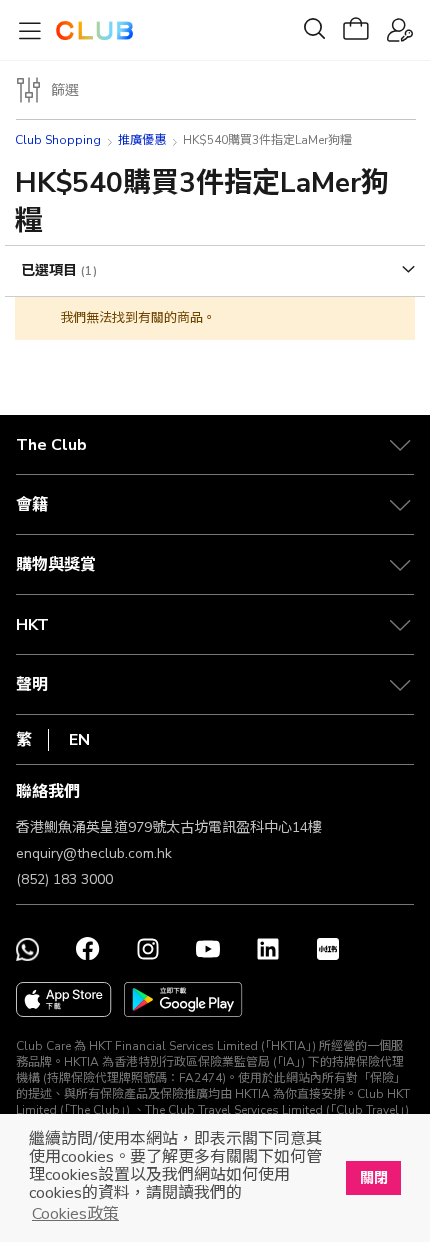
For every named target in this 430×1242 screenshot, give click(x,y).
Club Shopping (58, 140)
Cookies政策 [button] (75, 1214)
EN (79, 740)
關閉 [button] (374, 1178)
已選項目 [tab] (51, 270)
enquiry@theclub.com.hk (94, 853)
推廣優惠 (142, 140)
